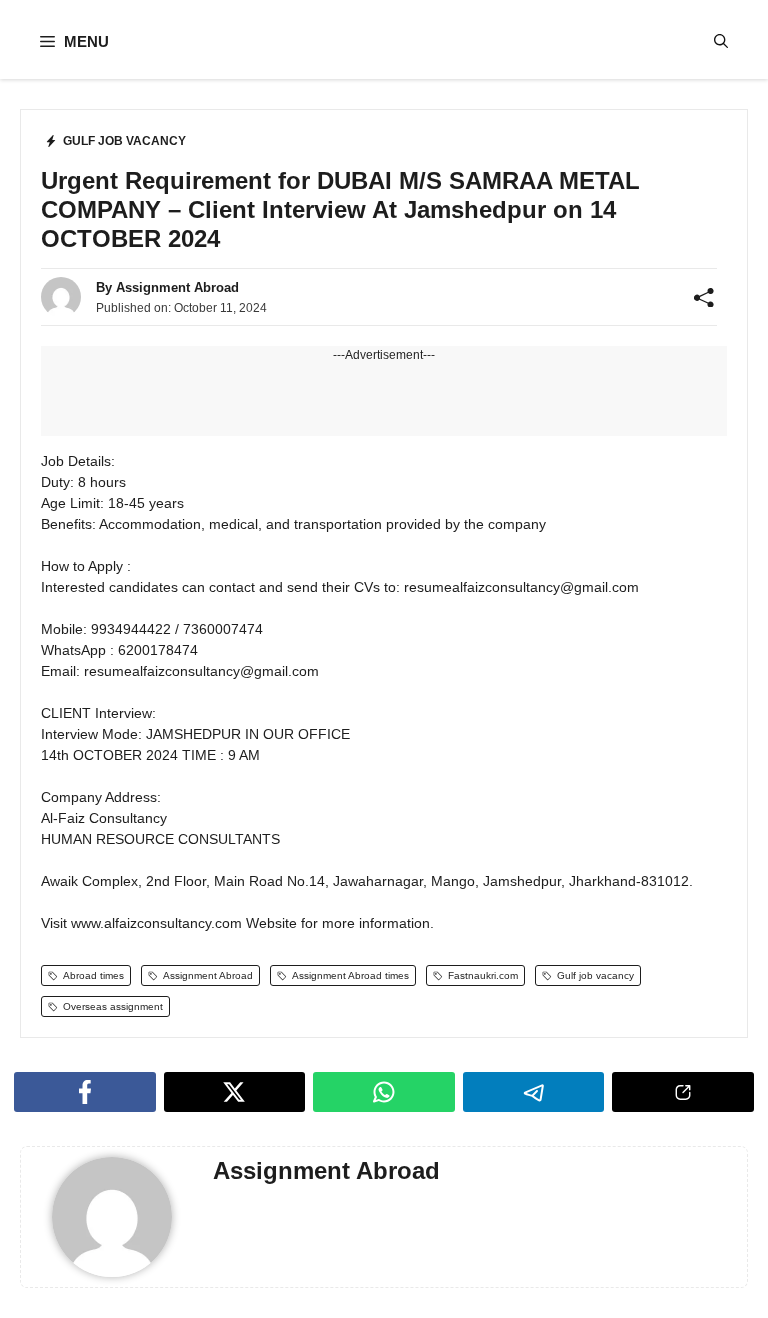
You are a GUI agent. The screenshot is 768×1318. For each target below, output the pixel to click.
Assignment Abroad (177, 287)
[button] (721, 41)
